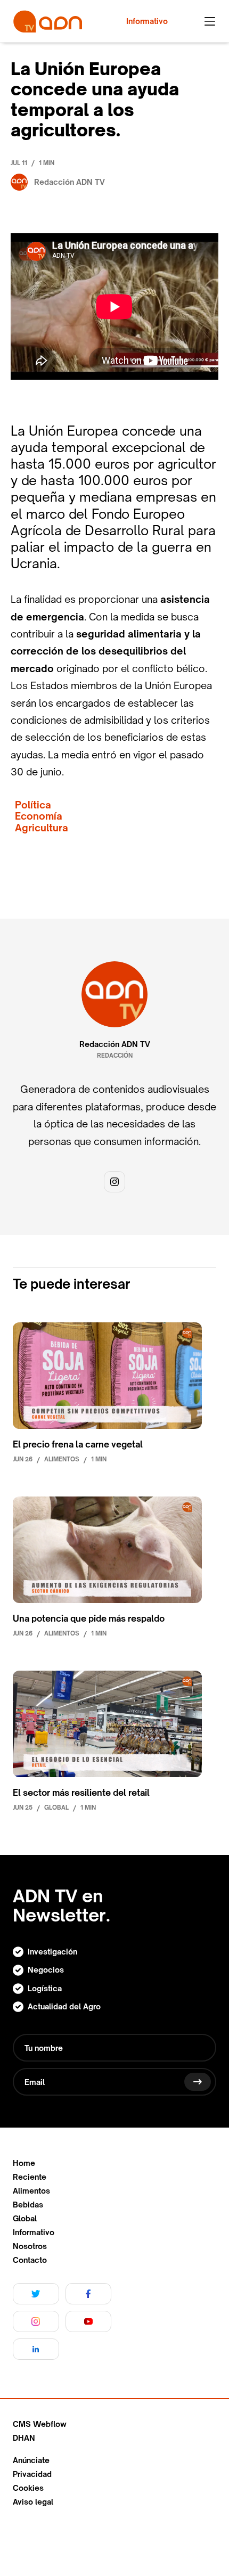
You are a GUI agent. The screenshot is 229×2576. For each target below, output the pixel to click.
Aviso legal (33, 2502)
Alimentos (31, 2191)
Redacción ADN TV (115, 1044)
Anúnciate (31, 2460)
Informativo (34, 2232)
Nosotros (30, 2246)
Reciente (30, 2177)
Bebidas (28, 2205)
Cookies (28, 2488)
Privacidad (32, 2474)
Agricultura (42, 828)
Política (33, 805)
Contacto (30, 2260)
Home (24, 2163)
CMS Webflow (40, 2424)
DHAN (24, 2438)
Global (25, 2219)
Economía (39, 816)
